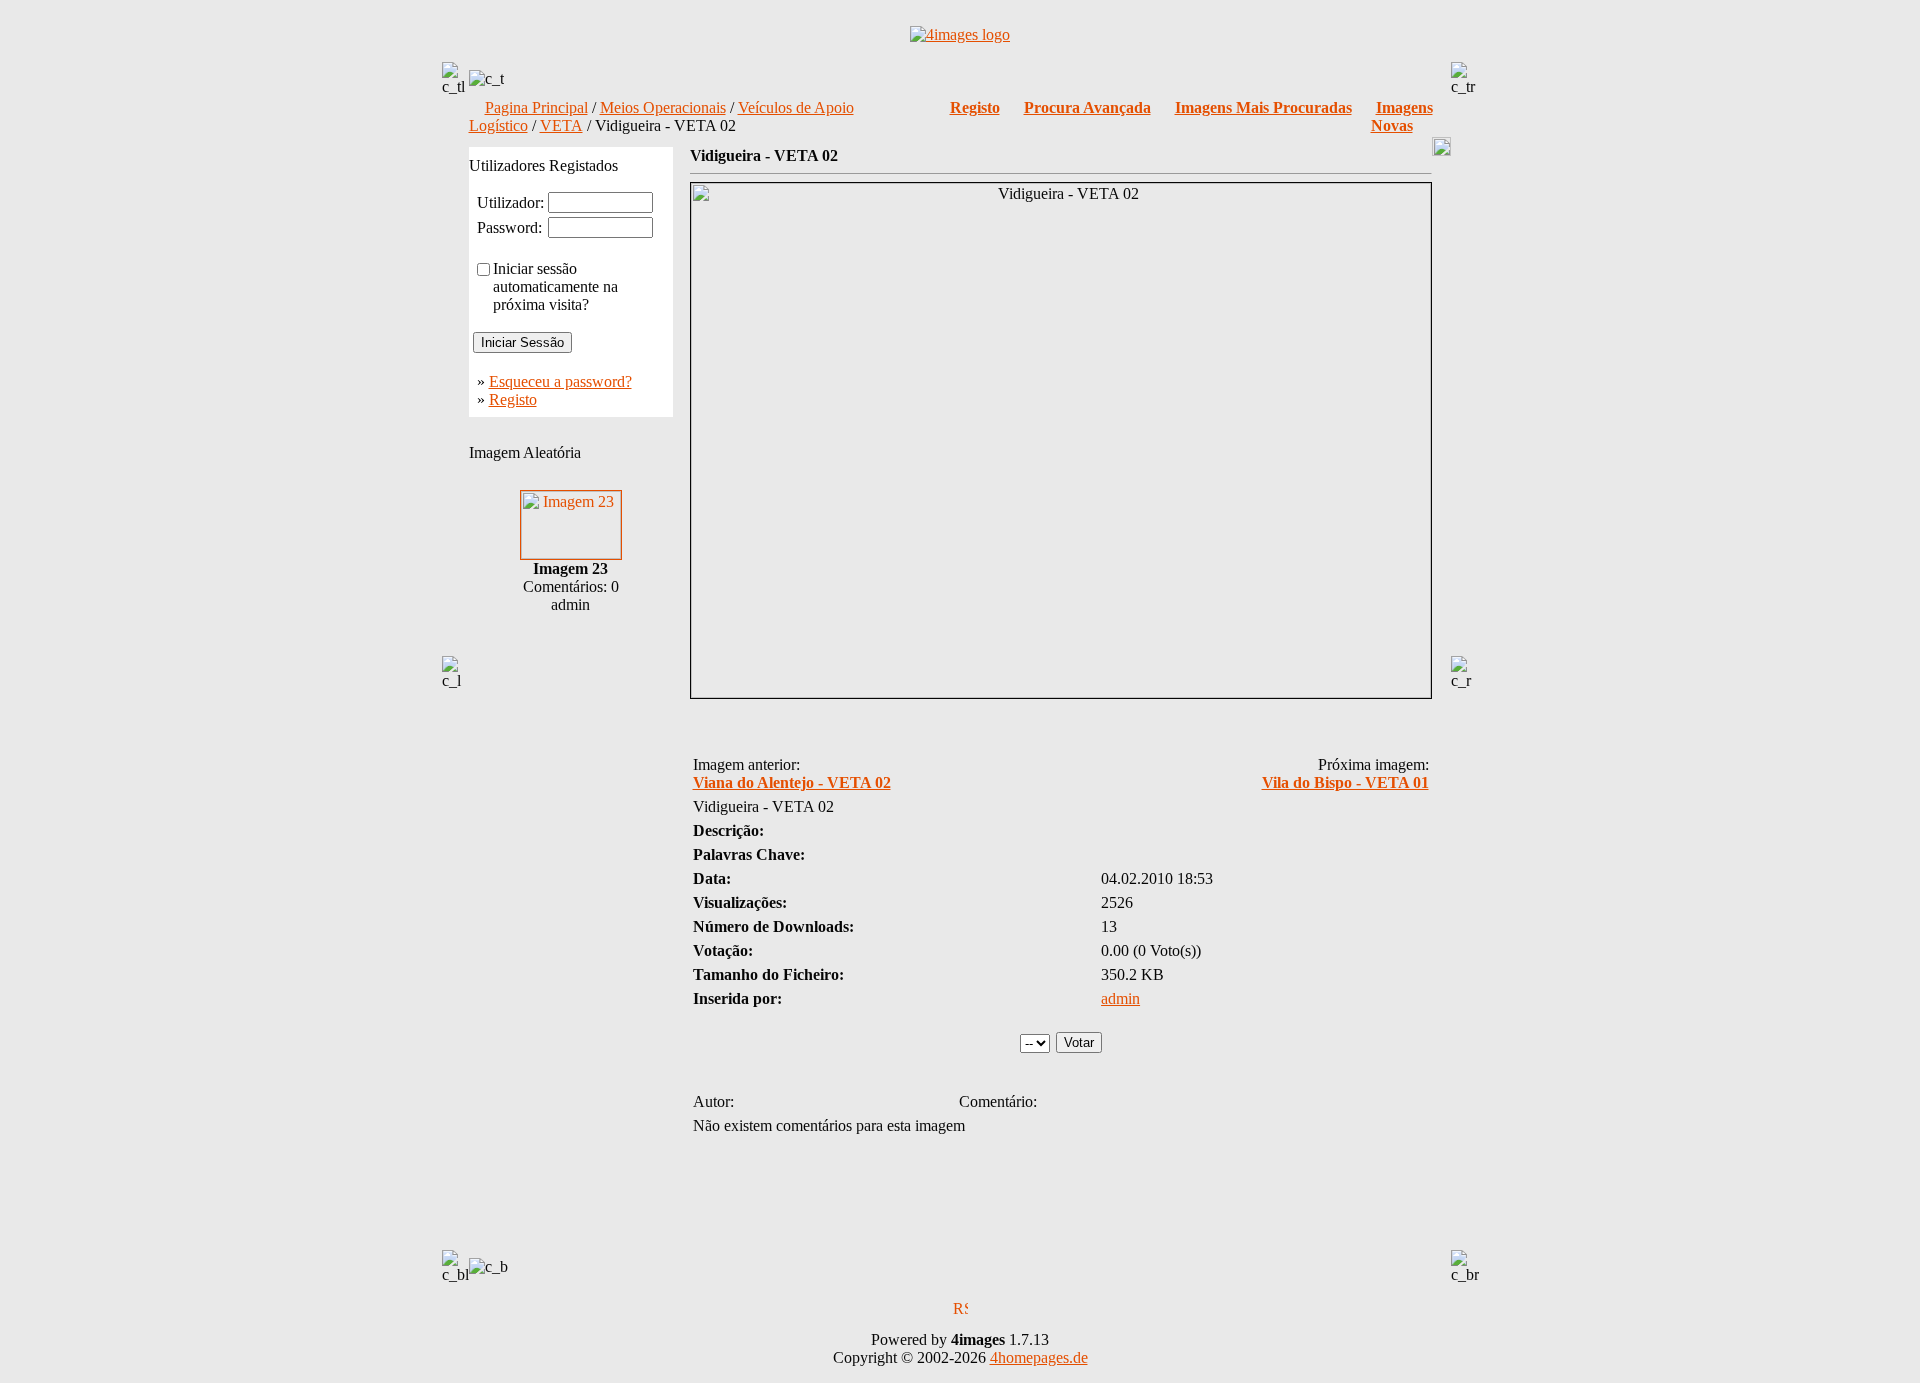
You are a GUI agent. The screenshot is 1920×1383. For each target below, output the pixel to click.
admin (1120, 998)
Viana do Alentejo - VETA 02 (792, 782)
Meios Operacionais (663, 107)
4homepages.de (1039, 1357)
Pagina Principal (536, 107)
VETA (561, 125)
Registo (513, 399)
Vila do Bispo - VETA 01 (1345, 782)
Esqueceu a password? (560, 381)
